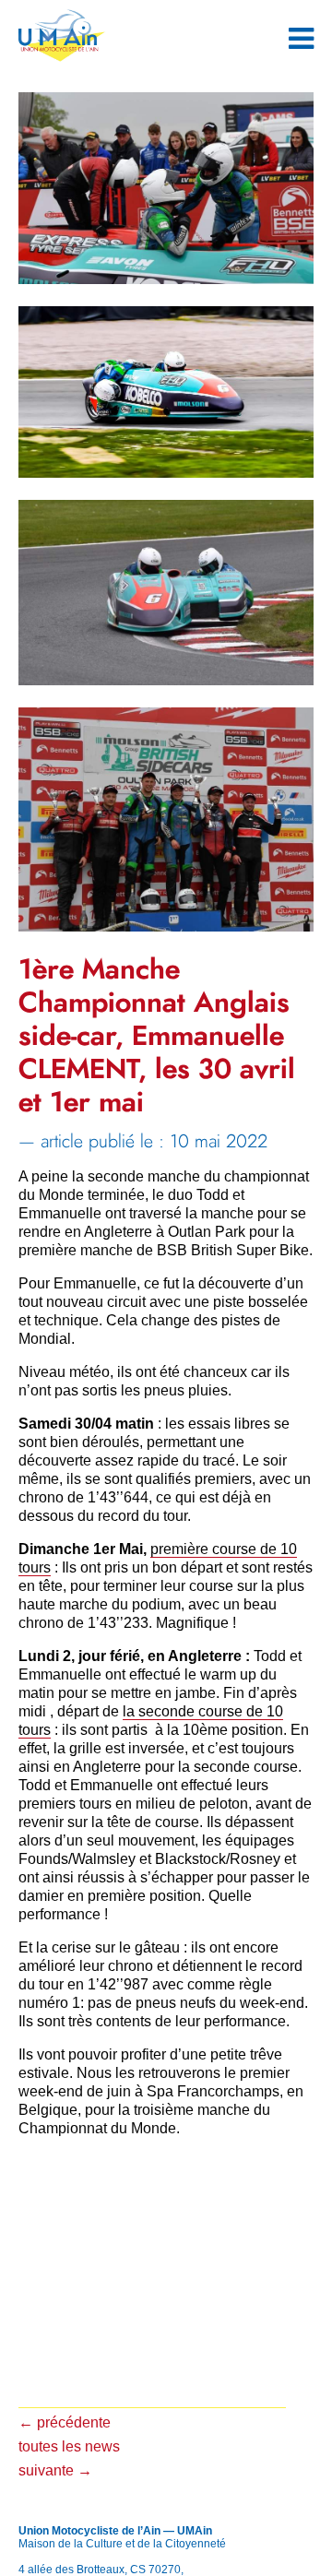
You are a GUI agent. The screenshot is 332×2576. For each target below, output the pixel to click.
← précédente (65, 2422)
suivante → (55, 2470)
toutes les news (69, 2446)
